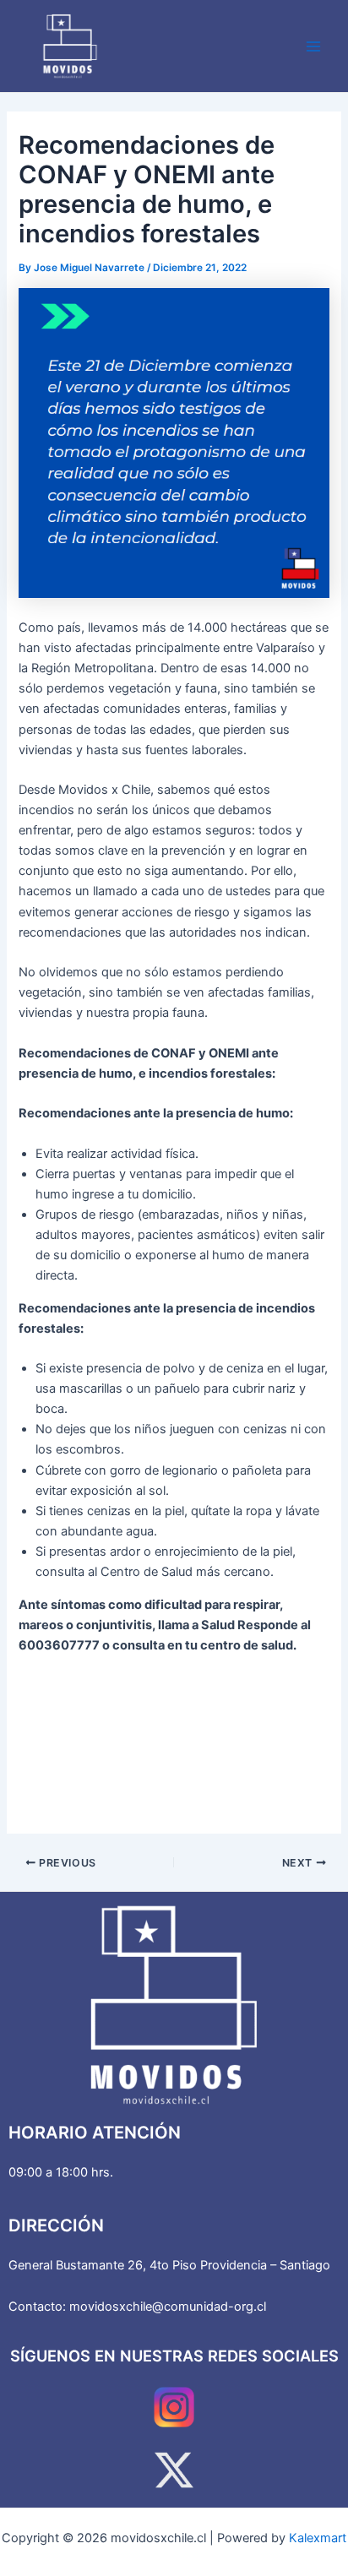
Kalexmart (318, 2538)
